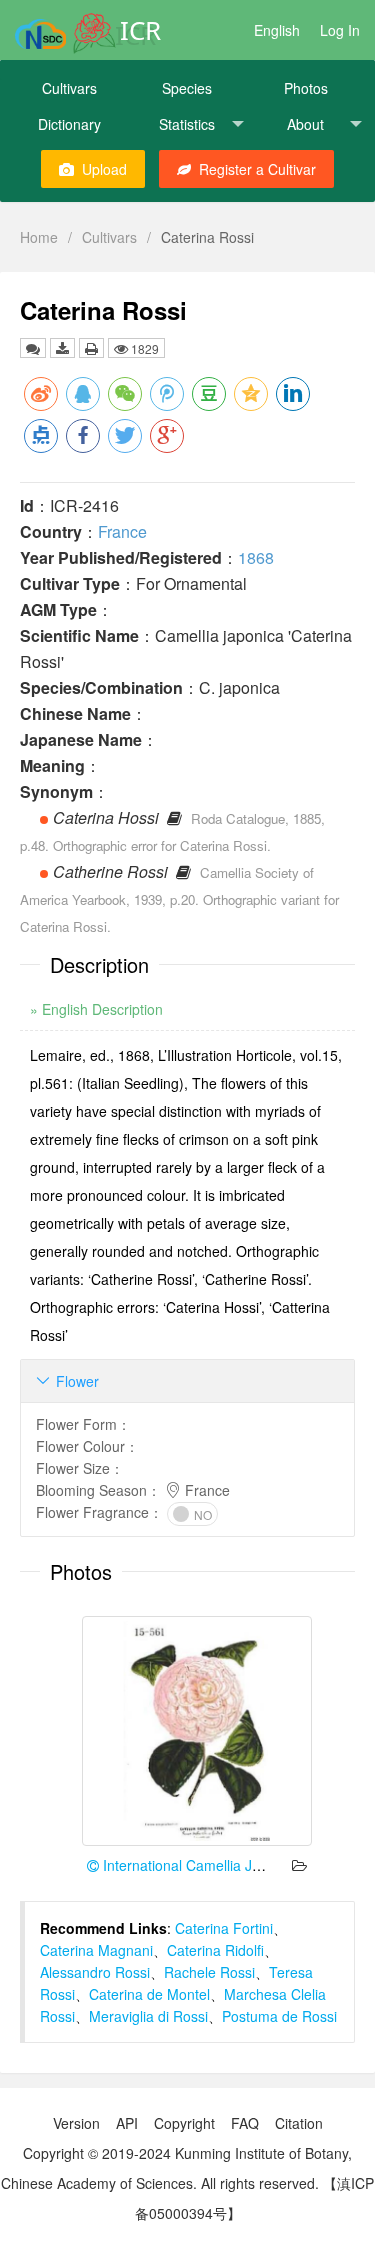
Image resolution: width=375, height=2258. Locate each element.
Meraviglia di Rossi (148, 2016)
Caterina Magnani (96, 1950)
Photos (306, 88)
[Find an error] (33, 348)
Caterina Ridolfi (215, 1950)
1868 (256, 557)
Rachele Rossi (209, 1972)
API (127, 2123)
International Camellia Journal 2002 (213, 1865)
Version (76, 2123)
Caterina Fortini (224, 1928)
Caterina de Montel (149, 1994)
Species (187, 88)
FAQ (245, 2123)
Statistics (187, 124)
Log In (340, 30)
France (122, 531)
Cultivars (69, 88)
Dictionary (69, 124)
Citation (299, 2123)
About (305, 124)
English (277, 30)
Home (39, 237)
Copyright (184, 2123)
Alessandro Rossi (95, 1972)
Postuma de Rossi (279, 2016)
